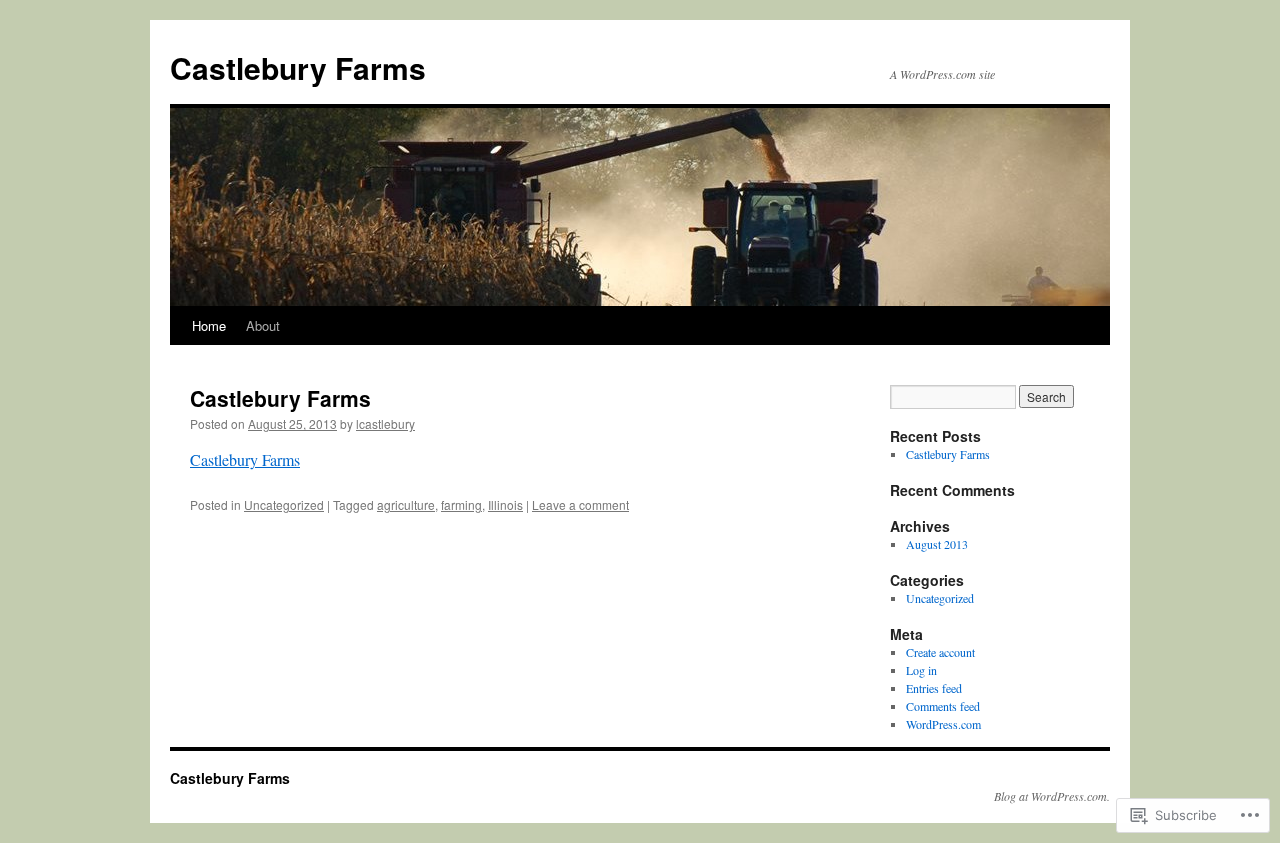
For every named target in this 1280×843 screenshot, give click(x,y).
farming (461, 504)
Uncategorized (284, 504)
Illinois (505, 504)
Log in (921, 670)
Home (209, 325)
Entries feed (934, 688)
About (263, 325)
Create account (940, 652)
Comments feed (943, 706)
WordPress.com (943, 724)
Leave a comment (580, 504)
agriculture (406, 504)
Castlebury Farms (298, 67)
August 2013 (937, 544)
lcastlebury (385, 423)
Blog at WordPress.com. (1052, 796)
